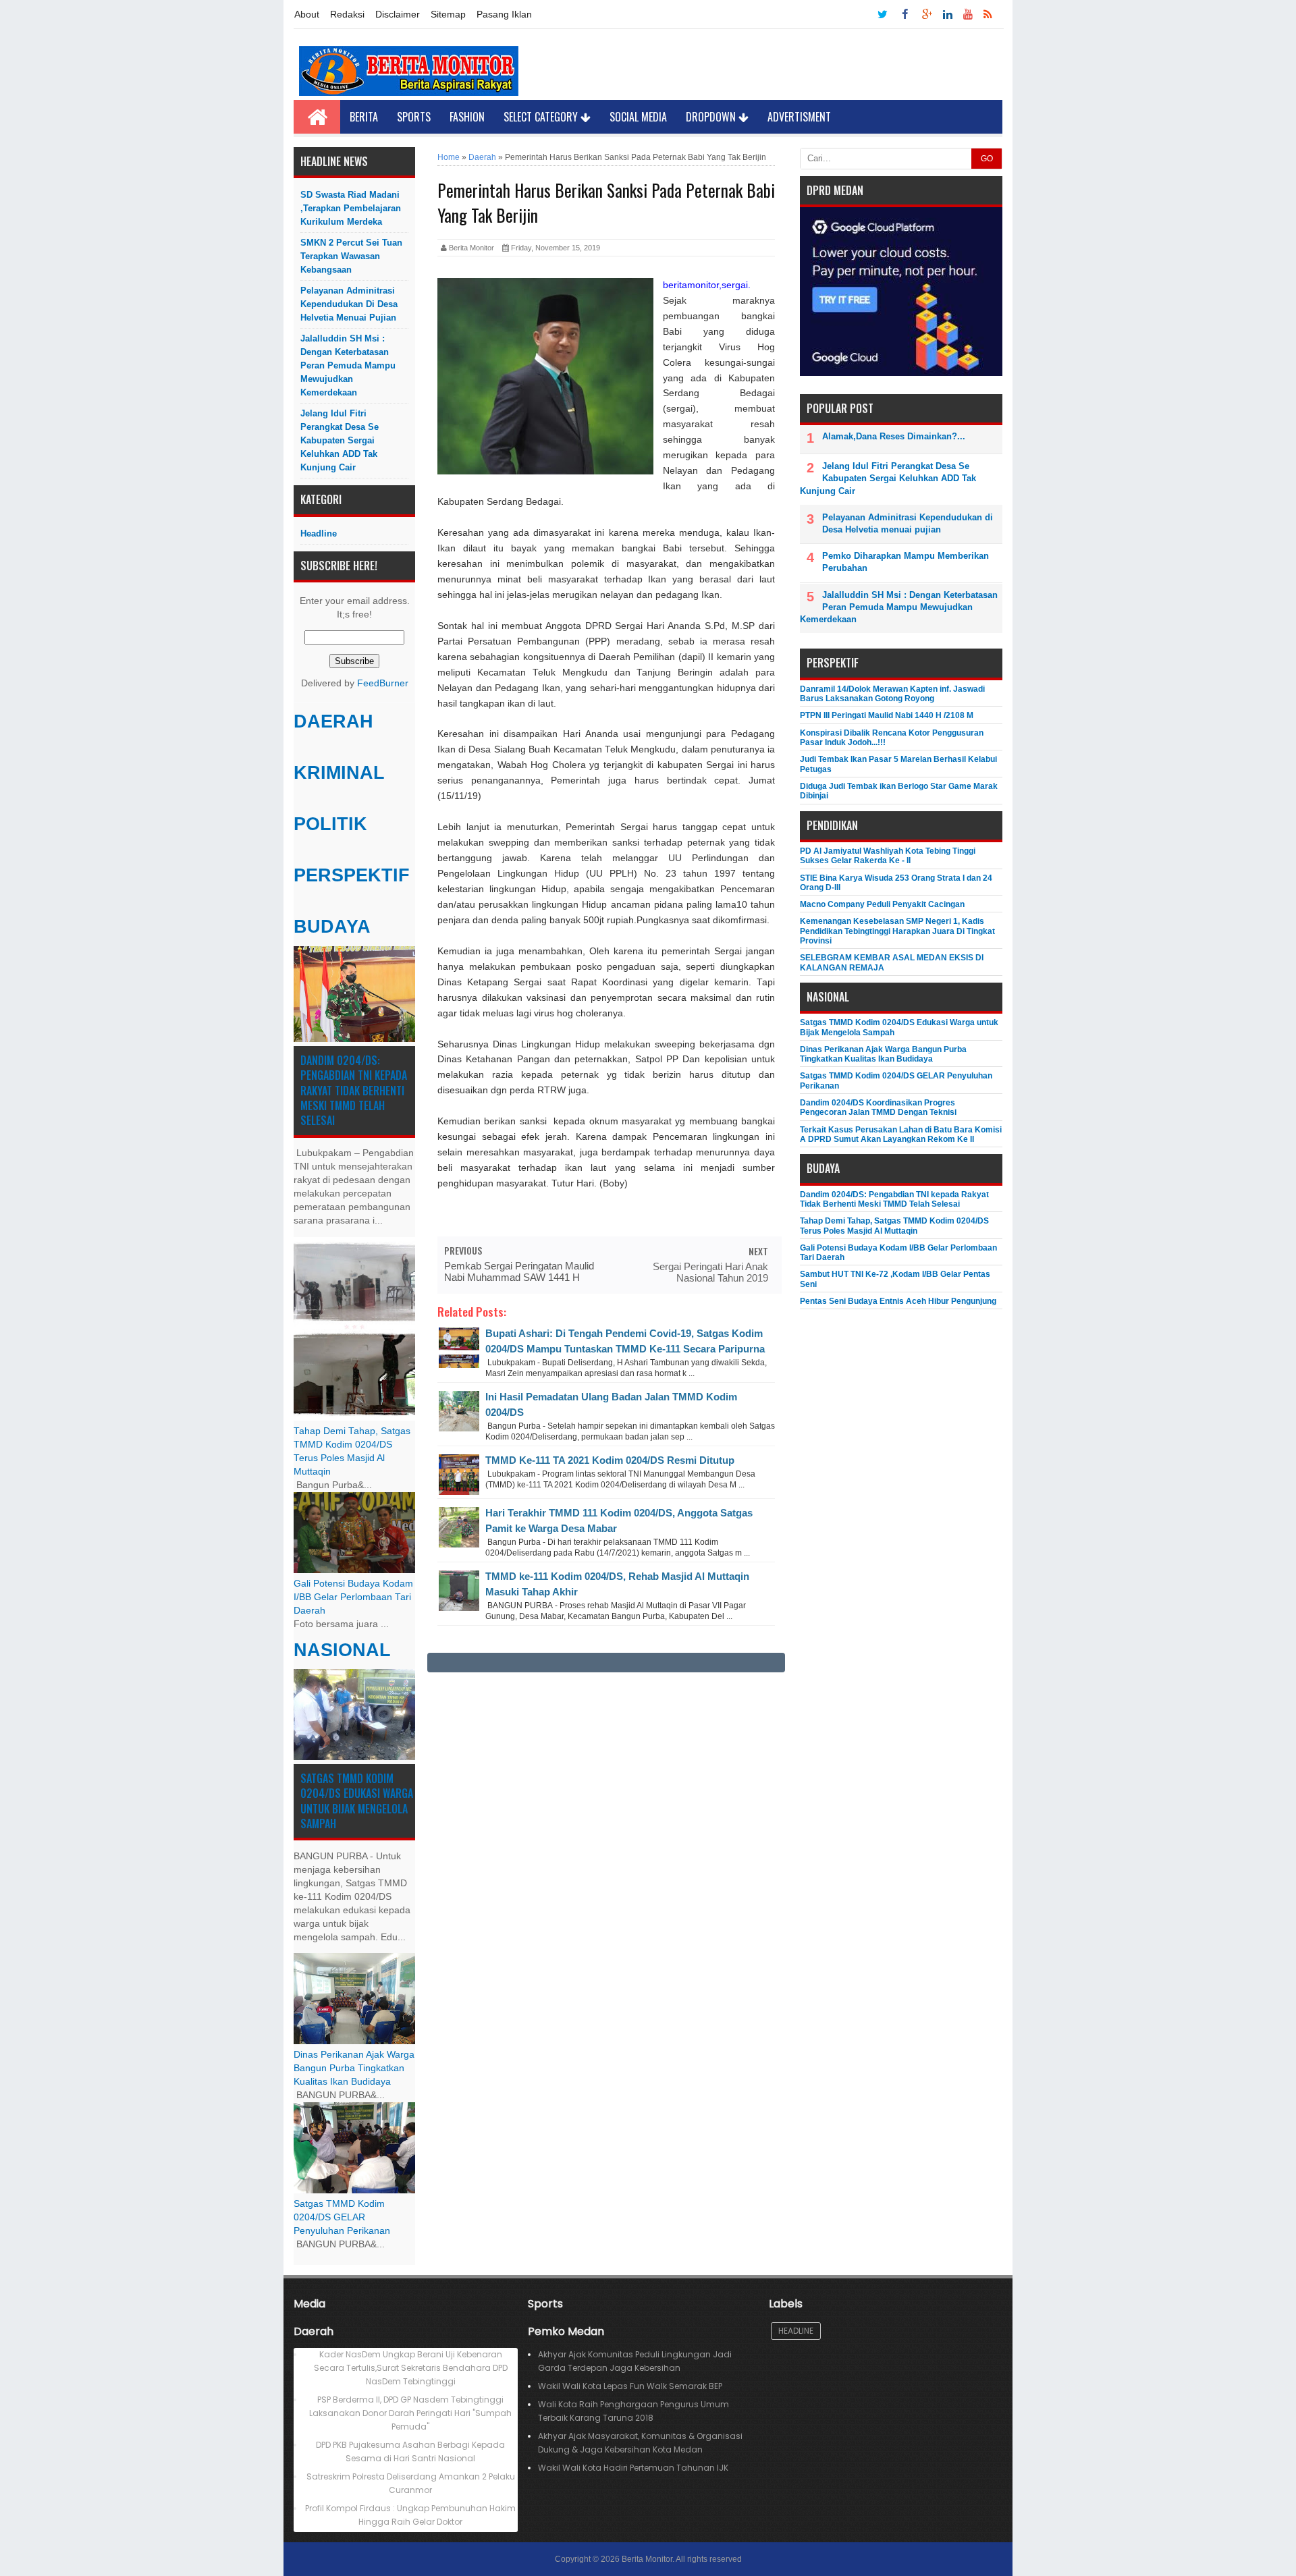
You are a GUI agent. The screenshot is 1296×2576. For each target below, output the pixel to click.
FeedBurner (383, 683)
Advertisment (799, 117)
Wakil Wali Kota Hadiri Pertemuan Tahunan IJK (633, 2468)
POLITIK (330, 824)
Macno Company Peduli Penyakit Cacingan (882, 904)
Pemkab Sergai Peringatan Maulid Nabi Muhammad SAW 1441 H (519, 1271)
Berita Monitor (647, 2559)
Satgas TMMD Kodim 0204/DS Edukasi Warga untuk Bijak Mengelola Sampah (357, 1801)
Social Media (638, 117)
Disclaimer (398, 14)
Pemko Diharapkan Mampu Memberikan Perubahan (906, 562)
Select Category (542, 117)
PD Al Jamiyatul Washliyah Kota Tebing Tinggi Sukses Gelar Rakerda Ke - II (888, 856)
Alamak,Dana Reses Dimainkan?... (894, 436)
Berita (364, 117)
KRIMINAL (339, 773)
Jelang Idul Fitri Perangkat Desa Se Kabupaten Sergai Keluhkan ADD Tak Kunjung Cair (340, 440)
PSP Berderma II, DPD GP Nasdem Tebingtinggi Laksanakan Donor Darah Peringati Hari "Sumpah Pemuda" (410, 2413)
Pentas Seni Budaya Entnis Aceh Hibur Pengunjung (898, 1301)
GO (987, 159)
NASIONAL (342, 1650)
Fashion (467, 117)
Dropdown (712, 117)
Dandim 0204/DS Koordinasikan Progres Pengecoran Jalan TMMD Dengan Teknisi (878, 1107)
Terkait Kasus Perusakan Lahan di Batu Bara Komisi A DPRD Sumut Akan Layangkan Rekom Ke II (901, 1134)
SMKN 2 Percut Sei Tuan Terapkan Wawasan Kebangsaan (351, 256)
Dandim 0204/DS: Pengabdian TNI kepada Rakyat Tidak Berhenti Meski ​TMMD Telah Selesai (354, 1091)
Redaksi (347, 14)
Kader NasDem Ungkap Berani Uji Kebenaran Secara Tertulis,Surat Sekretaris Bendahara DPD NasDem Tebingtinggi (411, 2368)
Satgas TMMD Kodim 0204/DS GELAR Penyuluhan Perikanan (342, 2217)
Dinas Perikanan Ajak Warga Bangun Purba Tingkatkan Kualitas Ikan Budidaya (354, 2068)
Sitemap (448, 14)
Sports (414, 117)
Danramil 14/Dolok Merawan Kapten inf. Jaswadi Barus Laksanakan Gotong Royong (892, 694)
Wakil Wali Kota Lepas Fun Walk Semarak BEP (630, 2386)
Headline (319, 533)
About (307, 14)
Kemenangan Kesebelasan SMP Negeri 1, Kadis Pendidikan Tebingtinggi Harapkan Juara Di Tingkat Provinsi (897, 931)
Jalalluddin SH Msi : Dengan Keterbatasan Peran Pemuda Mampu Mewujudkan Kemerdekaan (348, 365)
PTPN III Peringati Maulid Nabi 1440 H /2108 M (887, 715)
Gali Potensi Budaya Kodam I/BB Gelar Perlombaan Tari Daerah (353, 1597)
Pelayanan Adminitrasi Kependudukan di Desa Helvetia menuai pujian (349, 304)
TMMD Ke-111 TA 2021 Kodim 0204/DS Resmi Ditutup (610, 1460)
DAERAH (333, 721)
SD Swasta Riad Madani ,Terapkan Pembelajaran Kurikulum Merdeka (351, 208)
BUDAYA (332, 927)
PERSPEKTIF (352, 875)
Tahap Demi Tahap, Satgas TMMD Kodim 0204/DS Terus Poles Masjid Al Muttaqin (894, 1226)
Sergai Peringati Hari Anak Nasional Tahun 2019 (710, 1272)
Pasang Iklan (504, 14)
